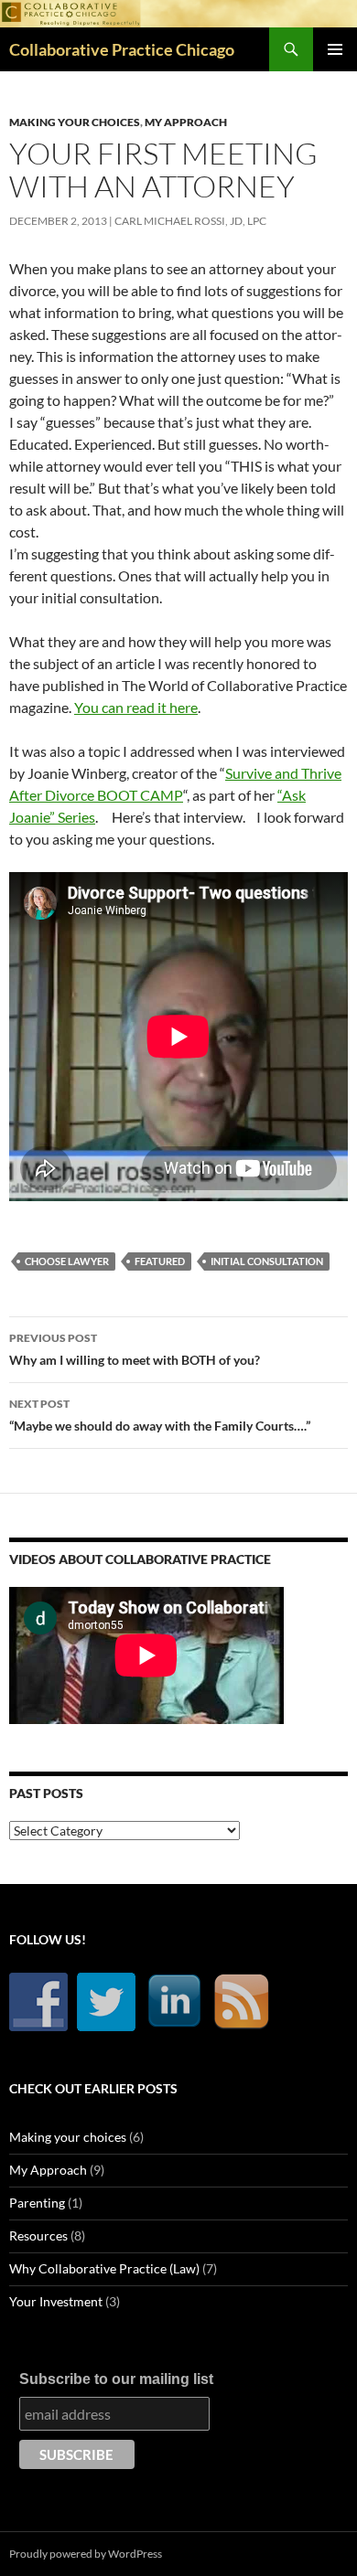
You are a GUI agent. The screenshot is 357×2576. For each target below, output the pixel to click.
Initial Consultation (267, 1261)
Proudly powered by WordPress (86, 2554)
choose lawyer (67, 1261)
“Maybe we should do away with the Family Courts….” (160, 1415)
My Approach (186, 122)
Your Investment (56, 2301)
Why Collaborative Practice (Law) (104, 2268)
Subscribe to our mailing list (116, 2379)
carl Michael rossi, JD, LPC (190, 221)
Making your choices (75, 122)
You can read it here (136, 707)
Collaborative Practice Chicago (122, 49)
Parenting (37, 2203)
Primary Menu (335, 49)
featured (160, 1261)
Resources (38, 2235)
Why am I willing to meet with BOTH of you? (135, 1349)
